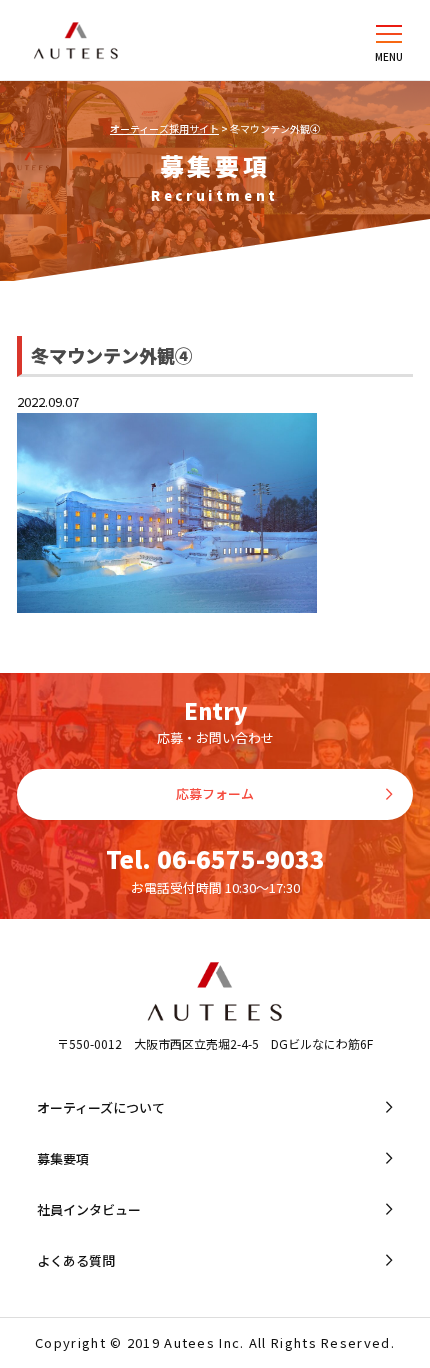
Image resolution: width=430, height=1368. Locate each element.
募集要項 (63, 1158)
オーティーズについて (101, 1107)
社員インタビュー (89, 1209)
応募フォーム (215, 793)
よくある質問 (76, 1260)
